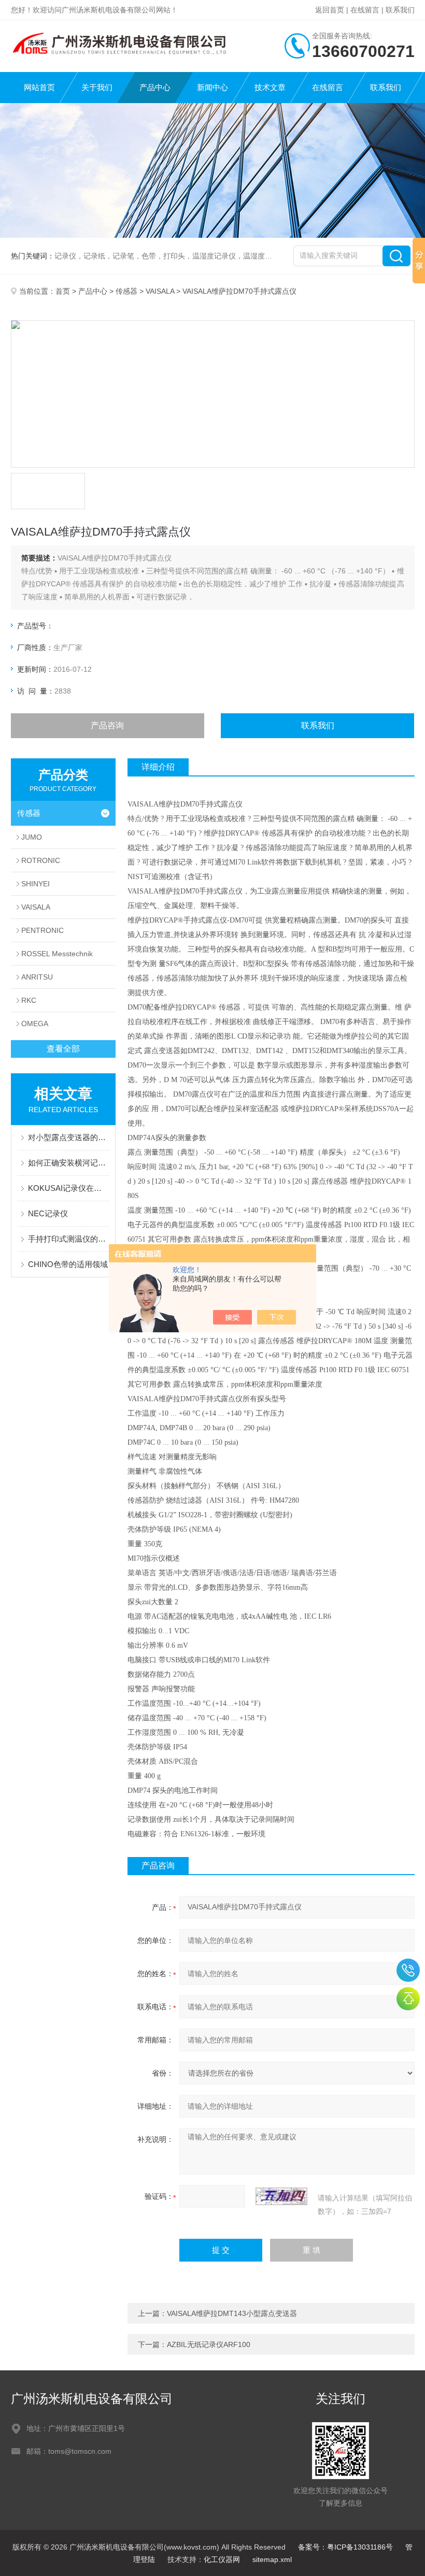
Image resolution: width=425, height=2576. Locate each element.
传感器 (126, 291)
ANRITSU (37, 977)
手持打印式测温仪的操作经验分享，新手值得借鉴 (69, 1239)
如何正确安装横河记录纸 (69, 1163)
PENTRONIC (42, 930)
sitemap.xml (272, 2559)
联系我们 (400, 10)
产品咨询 (107, 725)
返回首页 (330, 10)
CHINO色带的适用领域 (68, 1264)
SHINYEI (36, 884)
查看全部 (63, 1049)
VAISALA (160, 291)
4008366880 (408, 1970)
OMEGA (35, 1024)
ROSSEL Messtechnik (57, 954)
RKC (29, 1000)
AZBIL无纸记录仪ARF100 (209, 2344)
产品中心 (155, 87)
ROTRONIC (41, 860)
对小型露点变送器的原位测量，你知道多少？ (69, 1137)
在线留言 (365, 10)
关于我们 (97, 87)
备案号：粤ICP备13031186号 (345, 2547)
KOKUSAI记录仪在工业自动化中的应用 (69, 1188)
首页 (63, 291)
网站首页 (39, 87)
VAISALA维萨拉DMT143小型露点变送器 (232, 2313)
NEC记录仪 (48, 1213)
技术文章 (270, 87)
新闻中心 (212, 87)
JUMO (32, 837)
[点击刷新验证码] (281, 2196)
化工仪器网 (222, 2559)
